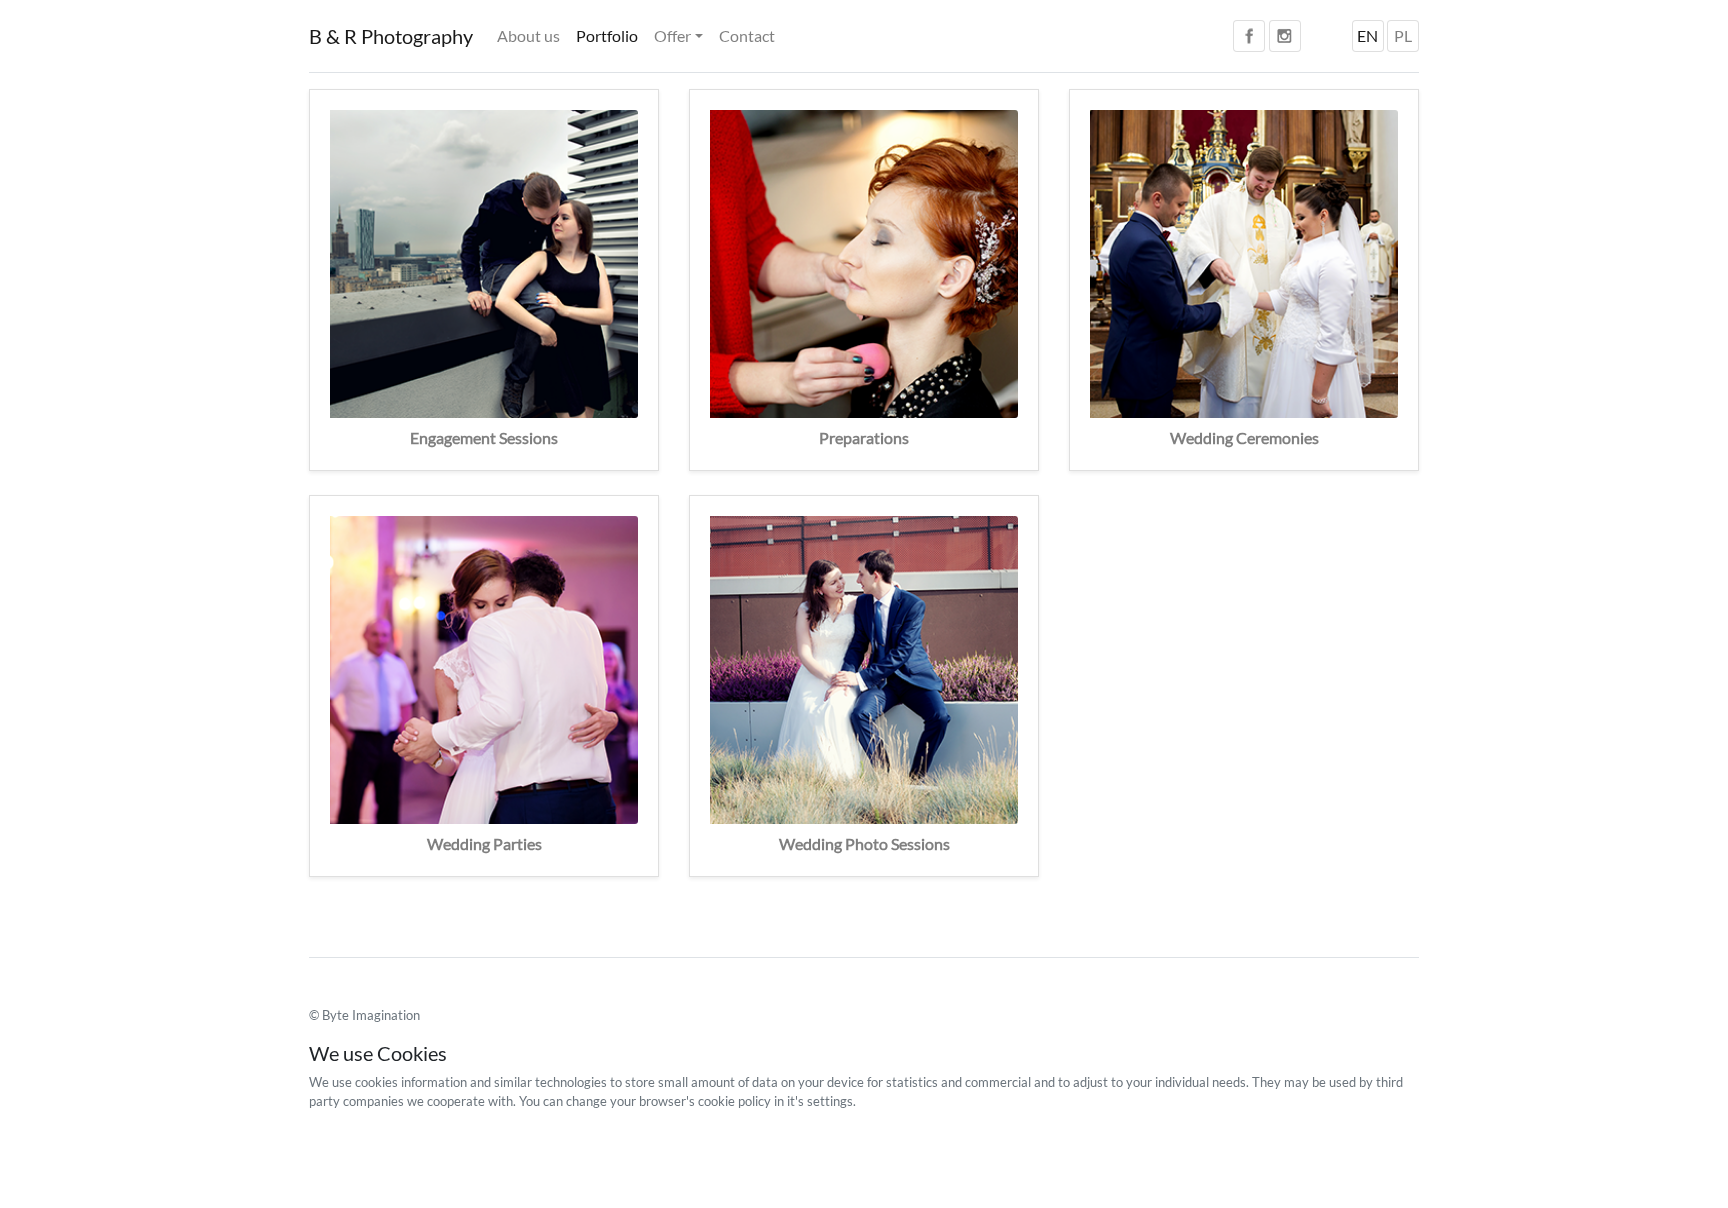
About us (528, 35)
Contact (747, 35)
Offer (672, 35)
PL (1403, 35)
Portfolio (607, 35)
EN (1367, 35)
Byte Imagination (371, 1015)
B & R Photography (391, 36)
